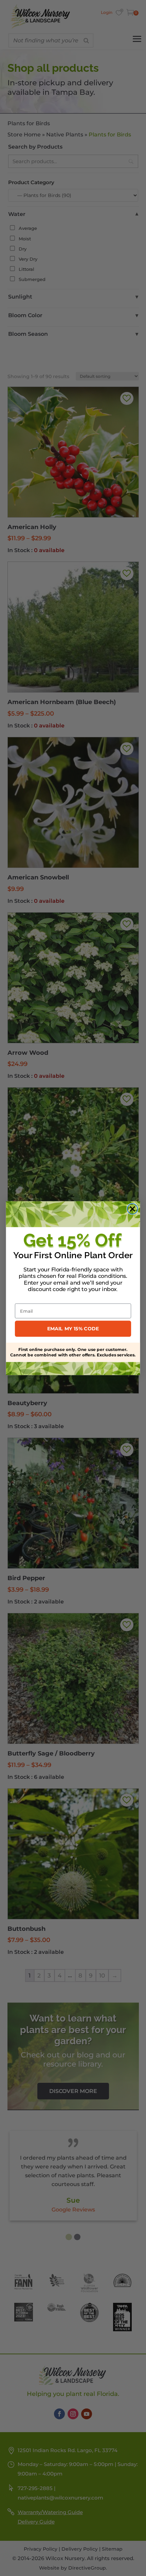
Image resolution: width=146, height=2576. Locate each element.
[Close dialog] (133, 1209)
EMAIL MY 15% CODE (73, 1328)
